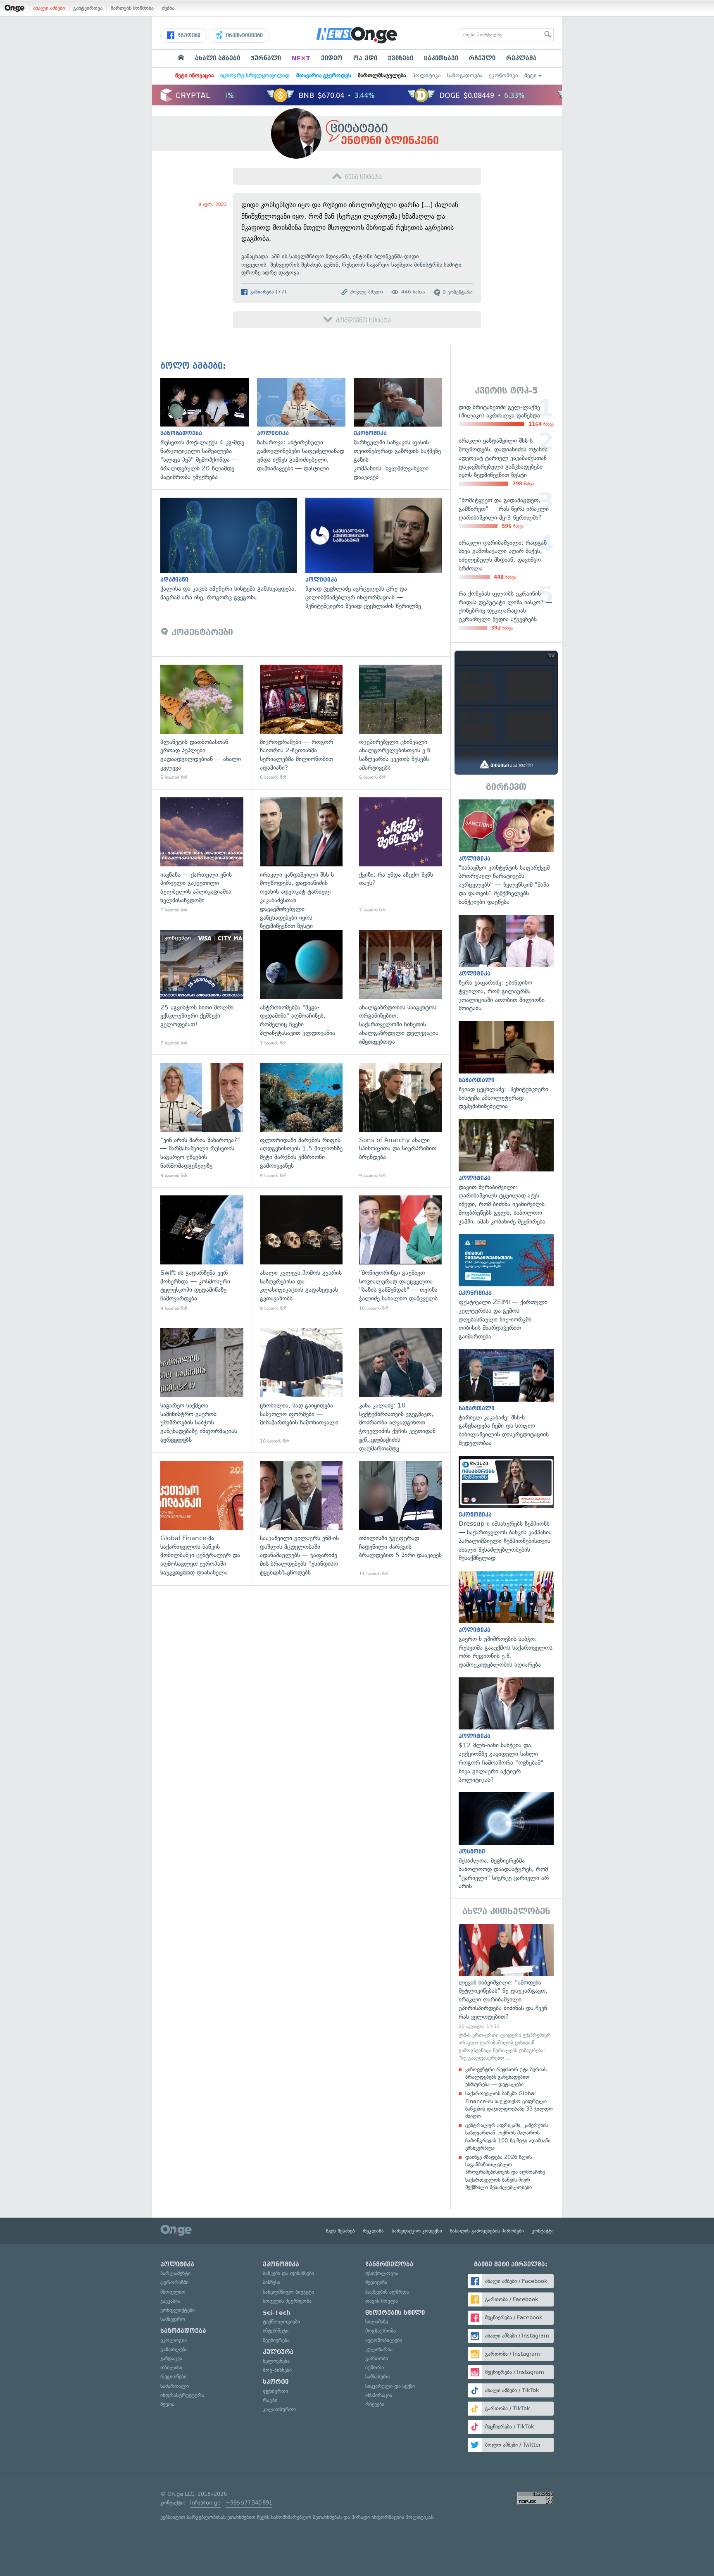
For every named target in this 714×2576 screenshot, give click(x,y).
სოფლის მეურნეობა (287, 2301)
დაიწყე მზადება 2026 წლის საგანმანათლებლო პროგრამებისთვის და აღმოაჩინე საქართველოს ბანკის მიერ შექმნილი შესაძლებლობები (505, 2172)
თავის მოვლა (382, 2301)
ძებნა (168, 8)
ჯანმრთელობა (389, 2264)
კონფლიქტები (177, 2310)
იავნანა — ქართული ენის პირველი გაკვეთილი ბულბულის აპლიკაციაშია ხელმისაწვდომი (202, 855)
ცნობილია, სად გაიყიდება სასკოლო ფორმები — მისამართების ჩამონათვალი (301, 1386)
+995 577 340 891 (249, 2503)
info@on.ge (205, 2503)
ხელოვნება (276, 2361)
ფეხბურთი (275, 2391)
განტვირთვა (88, 8)
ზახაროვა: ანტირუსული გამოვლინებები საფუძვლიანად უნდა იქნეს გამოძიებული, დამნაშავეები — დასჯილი (305, 426)
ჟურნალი (266, 58)
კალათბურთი (279, 2409)
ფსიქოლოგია (382, 2273)
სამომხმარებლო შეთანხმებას (306, 2517)
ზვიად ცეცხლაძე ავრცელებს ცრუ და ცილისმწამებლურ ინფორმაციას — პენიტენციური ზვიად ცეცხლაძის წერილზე (378, 554)
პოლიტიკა (426, 75)
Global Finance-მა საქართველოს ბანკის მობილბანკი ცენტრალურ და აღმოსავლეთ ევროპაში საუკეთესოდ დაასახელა (202, 1519)
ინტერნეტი (276, 2331)
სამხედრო (173, 2319)
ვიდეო (332, 58)
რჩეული (482, 58)
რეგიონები (173, 2377)
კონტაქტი (543, 2231)
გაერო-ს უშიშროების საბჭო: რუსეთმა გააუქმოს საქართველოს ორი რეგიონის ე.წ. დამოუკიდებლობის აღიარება (506, 1620)
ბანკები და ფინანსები (288, 2273)
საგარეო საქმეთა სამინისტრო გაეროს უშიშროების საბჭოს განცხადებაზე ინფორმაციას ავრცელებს (202, 1386)
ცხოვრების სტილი (395, 2313)
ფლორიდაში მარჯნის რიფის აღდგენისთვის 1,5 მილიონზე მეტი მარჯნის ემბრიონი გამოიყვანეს (301, 1121)
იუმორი (375, 2367)
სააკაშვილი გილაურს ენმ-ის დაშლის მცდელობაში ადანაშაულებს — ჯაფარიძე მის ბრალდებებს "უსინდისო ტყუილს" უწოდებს (301, 1519)
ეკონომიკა (503, 75)
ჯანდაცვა (171, 2358)
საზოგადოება (465, 75)
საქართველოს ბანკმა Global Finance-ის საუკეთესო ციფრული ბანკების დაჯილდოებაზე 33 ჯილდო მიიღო (509, 2105)
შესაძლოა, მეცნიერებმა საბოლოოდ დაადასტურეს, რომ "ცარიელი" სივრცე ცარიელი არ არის (506, 1841)
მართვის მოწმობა (132, 8)
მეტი (531, 75)
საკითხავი (441, 58)
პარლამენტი (175, 2273)
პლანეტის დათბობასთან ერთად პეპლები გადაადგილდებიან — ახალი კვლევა (202, 723)
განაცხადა (255, 256)
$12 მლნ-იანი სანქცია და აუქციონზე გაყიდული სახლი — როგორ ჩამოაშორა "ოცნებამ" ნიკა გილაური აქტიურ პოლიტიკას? (506, 1731)
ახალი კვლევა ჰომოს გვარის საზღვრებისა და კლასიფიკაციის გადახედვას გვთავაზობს (301, 1253)
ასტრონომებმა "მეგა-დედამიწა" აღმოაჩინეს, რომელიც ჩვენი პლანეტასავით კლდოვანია (301, 988)
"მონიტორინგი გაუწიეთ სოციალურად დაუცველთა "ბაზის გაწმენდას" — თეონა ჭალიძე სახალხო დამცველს (401, 1253)
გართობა (377, 2358)
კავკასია (170, 2301)
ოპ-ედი (365, 58)
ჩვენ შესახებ (340, 2231)
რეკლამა (521, 58)
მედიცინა (376, 2282)
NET (301, 58)
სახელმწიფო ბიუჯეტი (288, 2292)
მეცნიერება (276, 2340)
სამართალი (175, 2386)
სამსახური (377, 2377)
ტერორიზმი (174, 2282)
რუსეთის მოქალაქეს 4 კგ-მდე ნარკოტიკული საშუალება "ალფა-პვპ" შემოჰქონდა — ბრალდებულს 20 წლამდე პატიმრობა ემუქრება (209, 430)
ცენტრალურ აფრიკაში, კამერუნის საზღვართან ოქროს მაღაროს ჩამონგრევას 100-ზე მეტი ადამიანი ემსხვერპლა (508, 2137)
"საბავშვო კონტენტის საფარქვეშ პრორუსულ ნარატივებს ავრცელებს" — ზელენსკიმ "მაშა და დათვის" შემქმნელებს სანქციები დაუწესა (506, 853)
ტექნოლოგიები (281, 2322)
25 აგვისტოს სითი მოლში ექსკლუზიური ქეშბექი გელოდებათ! (202, 988)
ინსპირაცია (379, 2395)
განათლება (174, 2349)
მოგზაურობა (381, 2331)
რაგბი (270, 2400)
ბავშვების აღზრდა (387, 2292)
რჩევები (375, 2404)
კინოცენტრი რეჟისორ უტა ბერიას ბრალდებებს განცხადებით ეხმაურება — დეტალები (506, 2077)
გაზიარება (268, 292)
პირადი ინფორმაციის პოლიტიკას (393, 2517)
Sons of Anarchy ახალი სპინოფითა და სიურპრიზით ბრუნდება (401, 1121)
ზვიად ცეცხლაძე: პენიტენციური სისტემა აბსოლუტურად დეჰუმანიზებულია (506, 1066)
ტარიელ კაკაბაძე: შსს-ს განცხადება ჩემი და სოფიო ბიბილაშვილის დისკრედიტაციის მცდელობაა (506, 1398)
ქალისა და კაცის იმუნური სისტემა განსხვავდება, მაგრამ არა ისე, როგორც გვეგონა (233, 550)
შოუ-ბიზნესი (277, 2370)
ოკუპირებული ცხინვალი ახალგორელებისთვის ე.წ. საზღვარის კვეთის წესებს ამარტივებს (401, 723)
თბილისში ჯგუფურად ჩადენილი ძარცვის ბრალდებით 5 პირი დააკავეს (401, 1519)
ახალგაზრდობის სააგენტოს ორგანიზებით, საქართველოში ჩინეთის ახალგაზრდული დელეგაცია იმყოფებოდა (401, 988)
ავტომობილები (384, 2340)
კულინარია (379, 2349)
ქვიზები (401, 58)
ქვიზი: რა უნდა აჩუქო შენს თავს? (401, 855)
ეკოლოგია (174, 2340)
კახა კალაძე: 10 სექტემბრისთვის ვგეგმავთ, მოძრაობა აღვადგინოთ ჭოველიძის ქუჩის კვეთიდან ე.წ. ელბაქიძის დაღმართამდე (401, 1386)
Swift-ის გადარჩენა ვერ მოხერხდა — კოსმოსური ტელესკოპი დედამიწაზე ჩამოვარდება (202, 1253)
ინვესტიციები (244, 36)
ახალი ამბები (49, 8)
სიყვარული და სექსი (390, 2386)
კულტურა (278, 2352)
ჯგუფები (188, 36)
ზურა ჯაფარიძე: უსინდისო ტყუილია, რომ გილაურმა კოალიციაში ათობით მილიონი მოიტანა (506, 964)
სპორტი (276, 2382)
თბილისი (171, 2367)
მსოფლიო (173, 2292)
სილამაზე (377, 2322)
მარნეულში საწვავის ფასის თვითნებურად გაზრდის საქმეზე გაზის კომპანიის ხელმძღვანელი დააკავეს (402, 430)
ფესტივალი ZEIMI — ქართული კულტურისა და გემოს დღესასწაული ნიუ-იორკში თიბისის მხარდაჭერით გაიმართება (506, 1288)
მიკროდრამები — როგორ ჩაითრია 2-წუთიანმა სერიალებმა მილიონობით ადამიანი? (301, 723)
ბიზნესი (271, 2282)
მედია (167, 2404)
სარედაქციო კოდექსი (417, 2231)
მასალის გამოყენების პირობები (487, 2231)
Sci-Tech (277, 2313)
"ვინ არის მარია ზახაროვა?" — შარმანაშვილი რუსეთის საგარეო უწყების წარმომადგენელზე (202, 1121)
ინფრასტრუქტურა (182, 2395)
